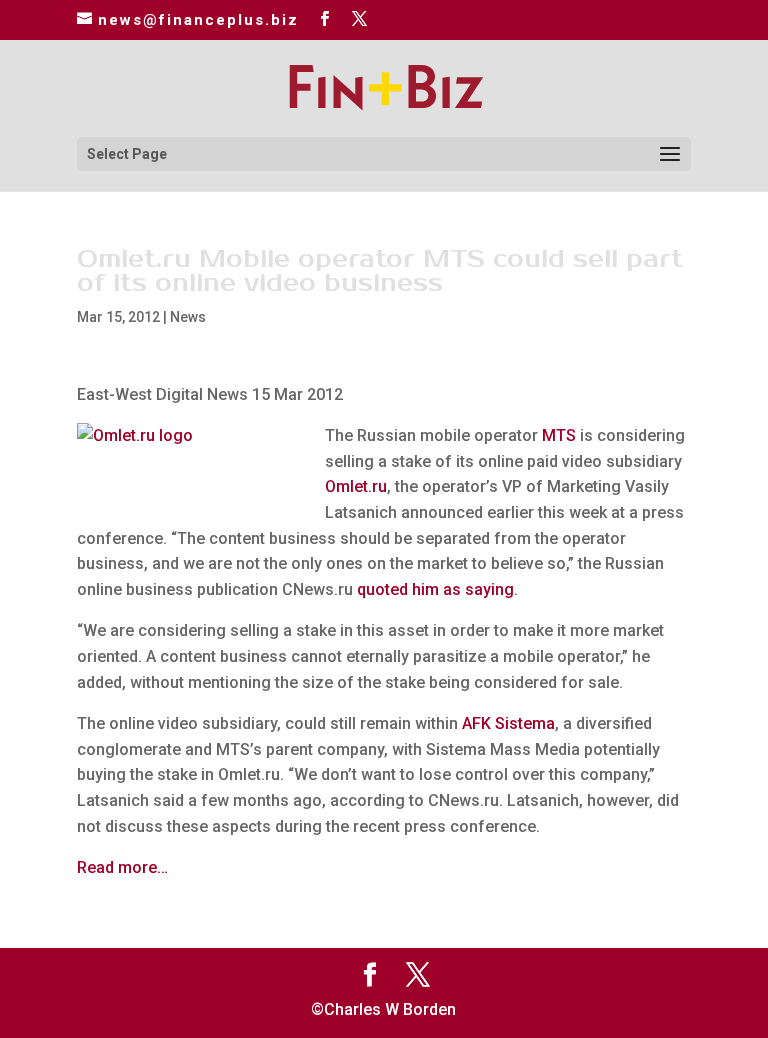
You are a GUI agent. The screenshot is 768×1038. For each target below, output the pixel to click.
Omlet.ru (356, 486)
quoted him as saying (435, 589)
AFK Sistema (508, 723)
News (188, 317)
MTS (559, 435)
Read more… (122, 867)
